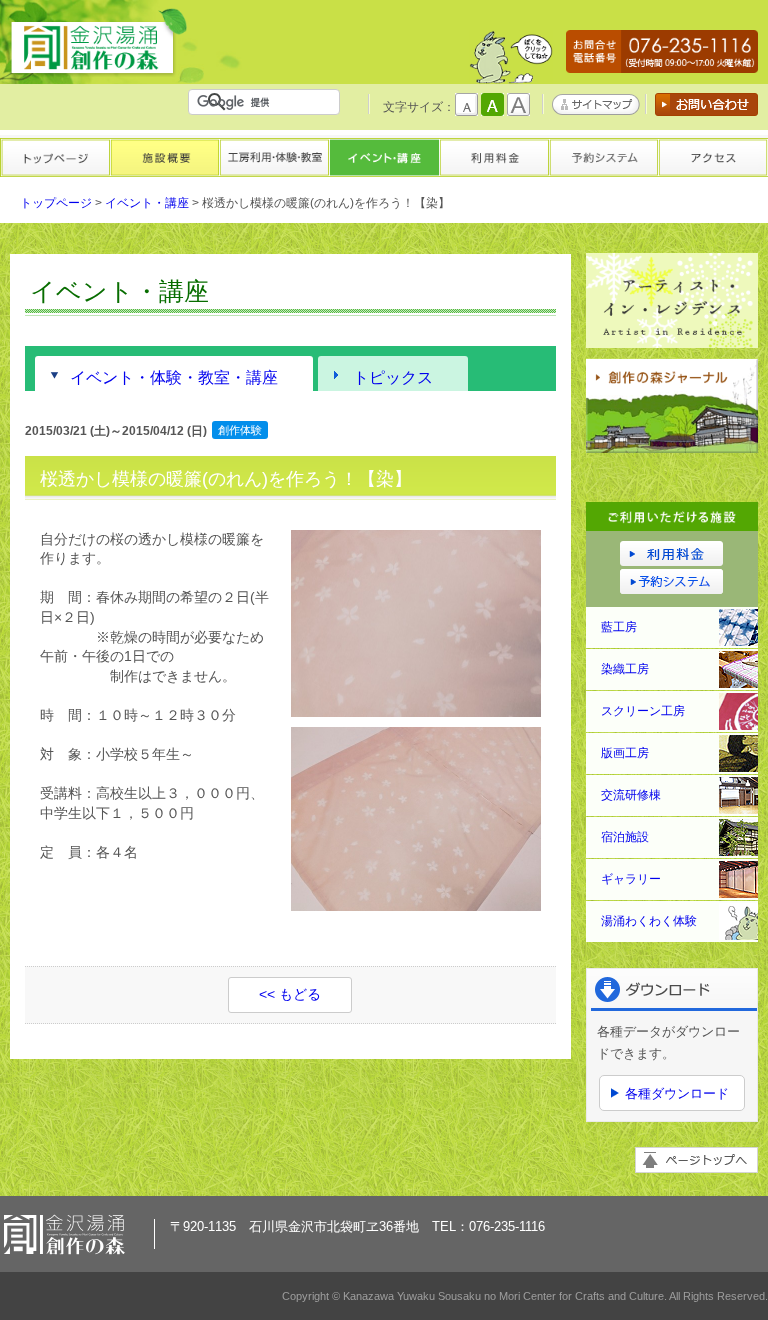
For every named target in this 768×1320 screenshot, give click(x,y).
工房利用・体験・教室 (274, 156)
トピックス (393, 377)
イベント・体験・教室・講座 (174, 377)
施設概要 (165, 156)
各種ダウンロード (677, 1093)
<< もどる (290, 994)
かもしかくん (511, 61)
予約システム (604, 156)
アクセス (713, 156)
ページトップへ (696, 1160)
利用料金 (494, 156)
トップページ (55, 156)
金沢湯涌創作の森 (98, 43)
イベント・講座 (384, 156)
